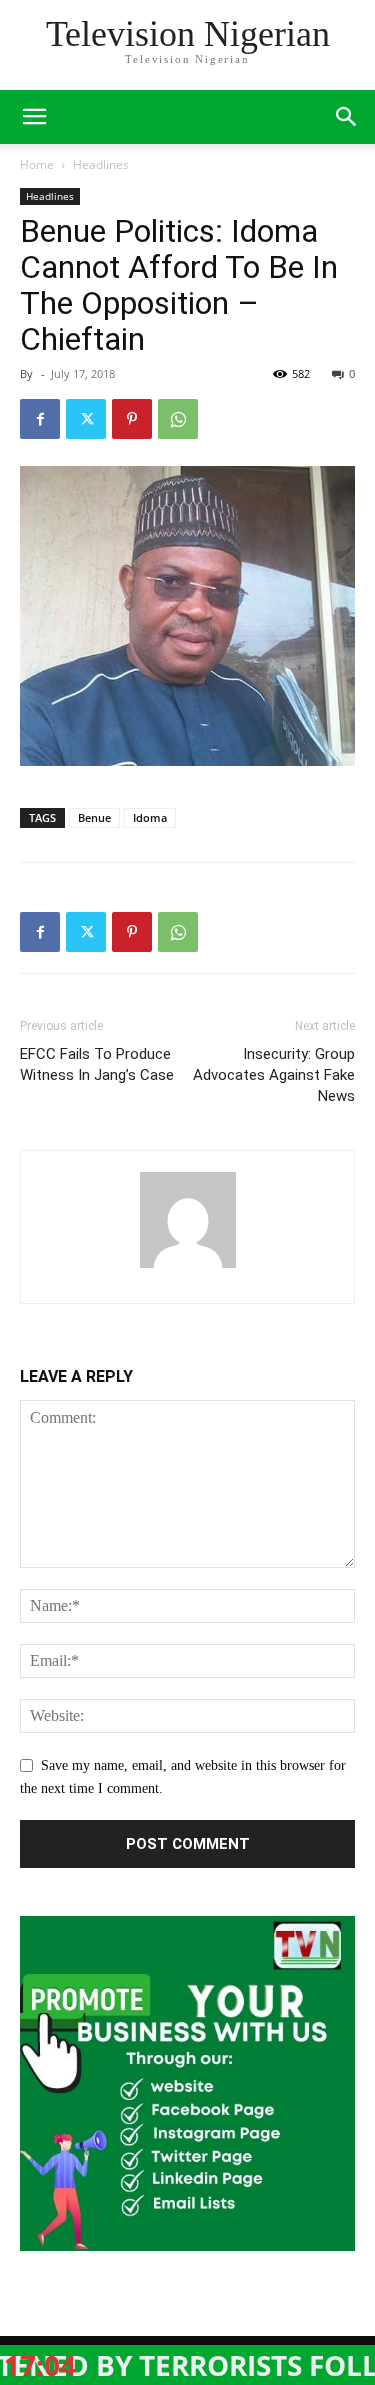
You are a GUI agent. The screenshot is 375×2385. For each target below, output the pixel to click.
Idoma (150, 817)
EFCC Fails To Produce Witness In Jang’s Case (97, 1064)
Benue (94, 817)
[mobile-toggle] (34, 117)
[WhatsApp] (178, 419)
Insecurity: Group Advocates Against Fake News (274, 1075)
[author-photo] (188, 1268)
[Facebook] (40, 419)
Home (37, 164)
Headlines (101, 164)
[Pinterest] (132, 419)
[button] (347, 117)
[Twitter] (86, 419)
